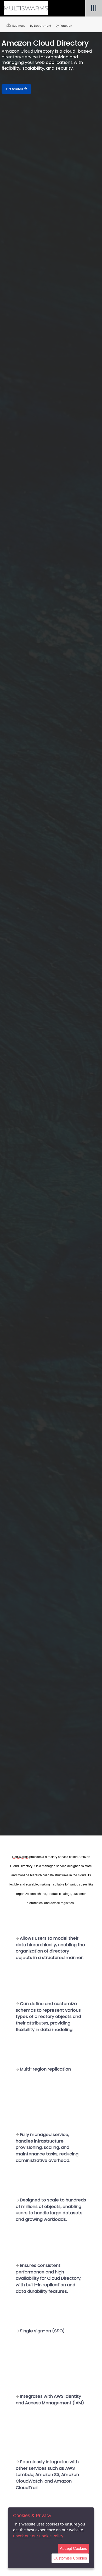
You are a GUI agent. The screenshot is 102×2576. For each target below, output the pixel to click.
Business (18, 26)
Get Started (15, 89)
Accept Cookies (73, 2548)
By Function (64, 26)
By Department (41, 26)
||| (94, 8)
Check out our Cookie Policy (38, 2536)
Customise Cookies (70, 2558)
